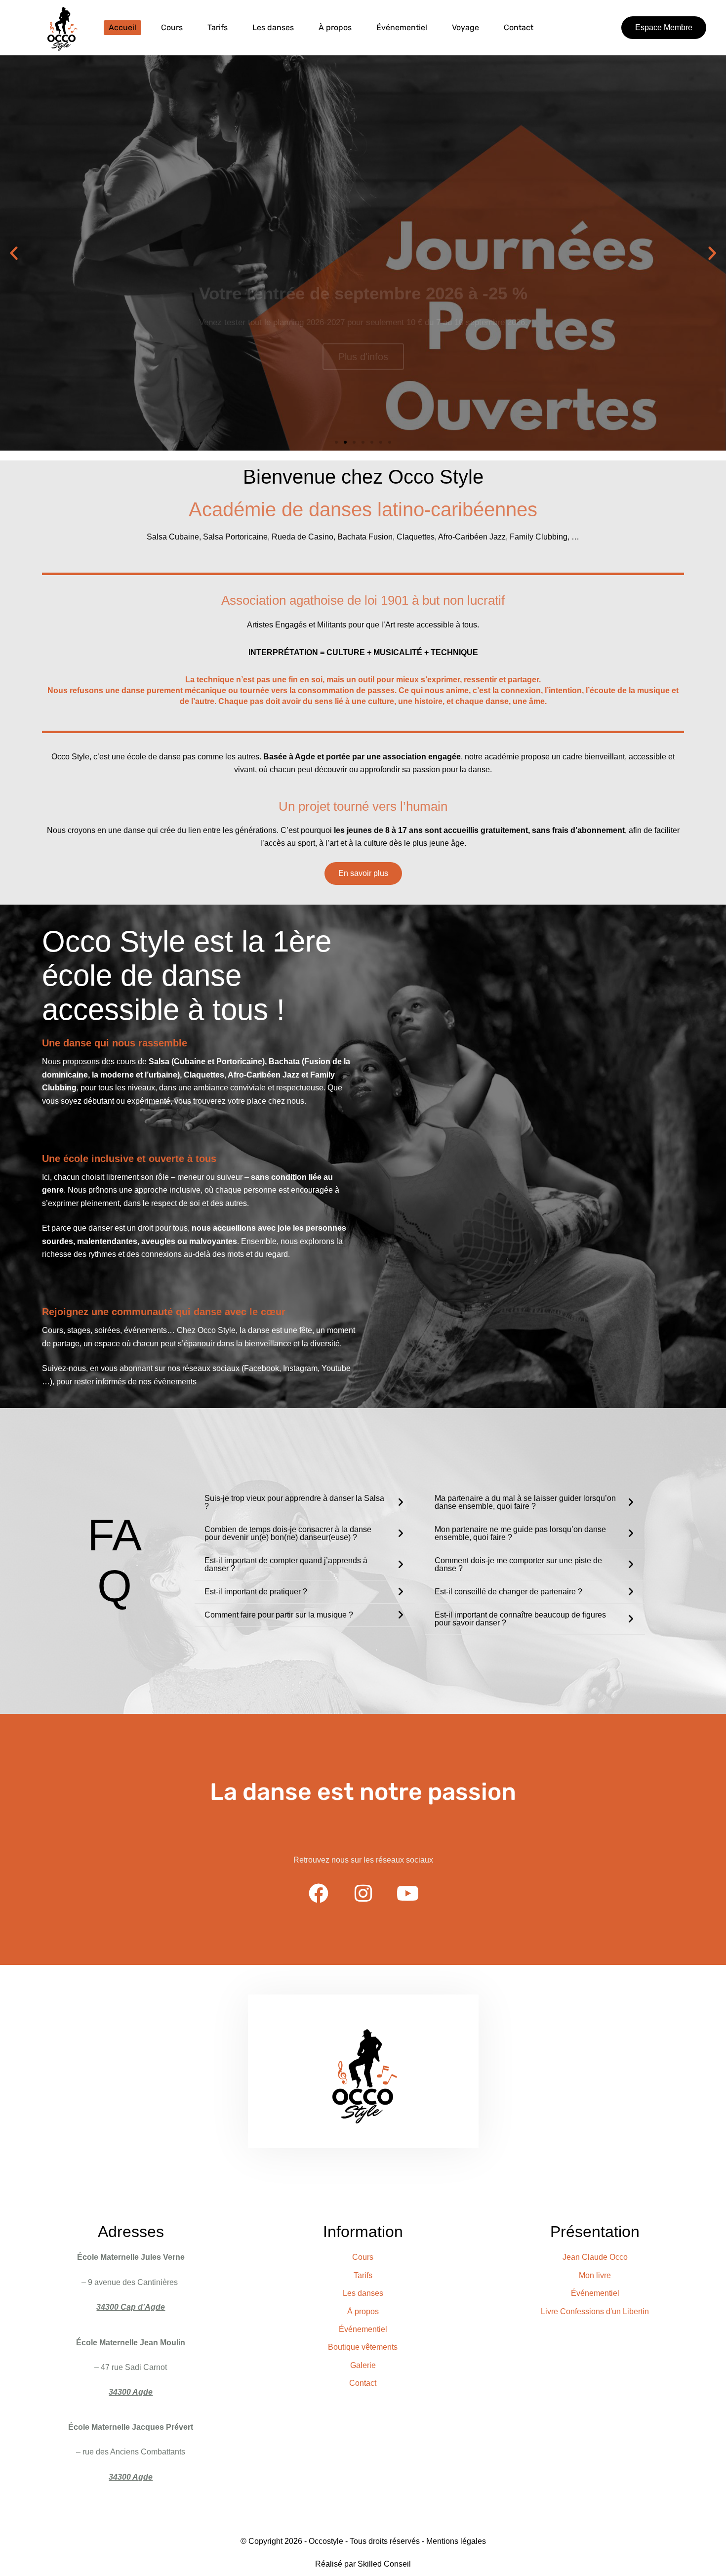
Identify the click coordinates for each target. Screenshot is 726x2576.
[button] (664, 28)
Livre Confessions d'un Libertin (595, 2311)
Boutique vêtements (363, 2347)
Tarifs (218, 27)
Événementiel (402, 27)
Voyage (465, 27)
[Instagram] (363, 1893)
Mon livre (595, 2275)
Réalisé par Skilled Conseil (363, 2564)
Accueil (122, 27)
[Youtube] (407, 1893)
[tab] (304, 1502)
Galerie (363, 2365)
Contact (519, 27)
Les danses (273, 27)
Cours (172, 27)
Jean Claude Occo (595, 2257)
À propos (335, 27)
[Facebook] (319, 1893)
